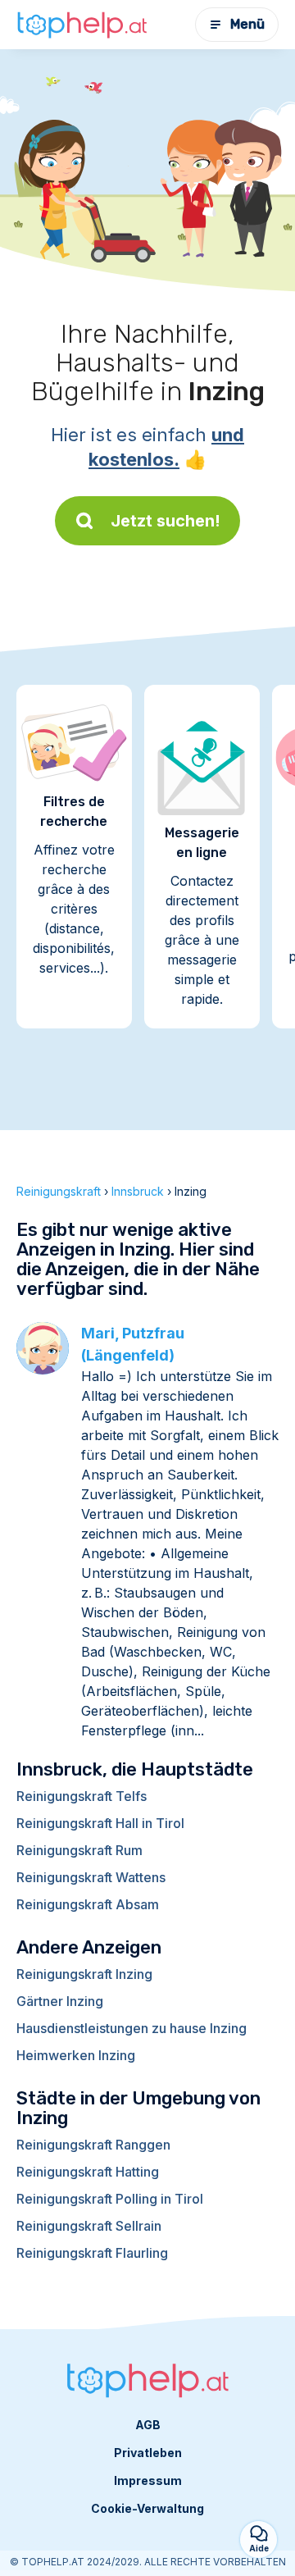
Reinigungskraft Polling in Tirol (110, 2199)
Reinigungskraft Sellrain (89, 2226)
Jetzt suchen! (166, 521)
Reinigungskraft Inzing (84, 1974)
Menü (247, 24)
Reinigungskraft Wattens (91, 1877)
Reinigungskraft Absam (88, 1904)
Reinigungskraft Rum (79, 1850)
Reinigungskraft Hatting (88, 2172)
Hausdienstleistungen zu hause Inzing (132, 2028)
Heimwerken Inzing (76, 2055)
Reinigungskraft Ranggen (93, 2145)
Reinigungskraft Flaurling (92, 2253)
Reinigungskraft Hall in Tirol (100, 1823)
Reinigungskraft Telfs (82, 1796)
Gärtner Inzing (60, 2001)
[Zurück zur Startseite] (82, 25)
